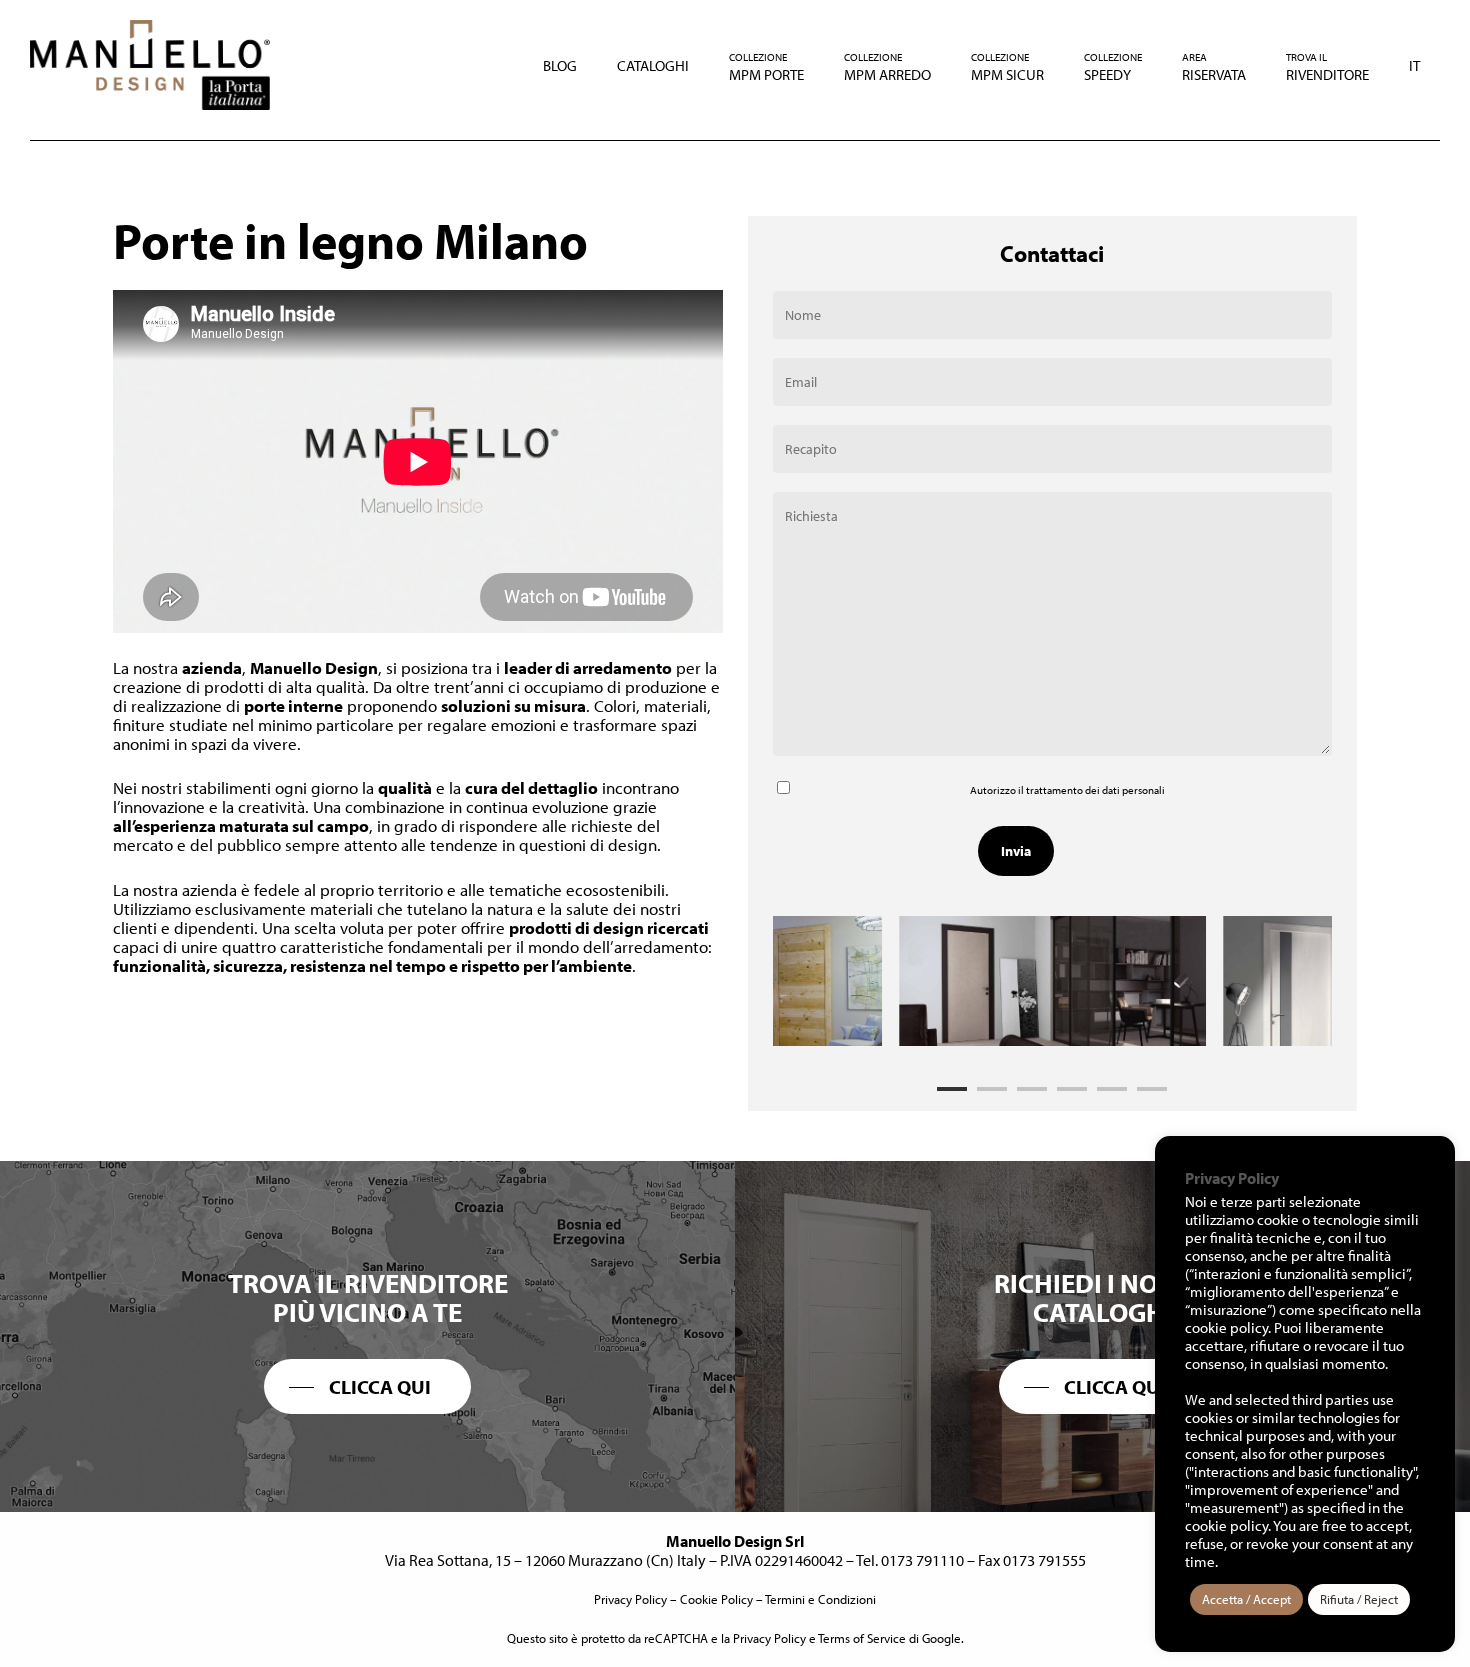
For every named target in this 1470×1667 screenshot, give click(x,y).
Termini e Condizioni (820, 1599)
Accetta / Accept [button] (1246, 1599)
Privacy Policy (630, 1599)
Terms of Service (862, 1638)
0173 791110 (922, 1560)
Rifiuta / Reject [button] (1359, 1599)
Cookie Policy (716, 1599)
